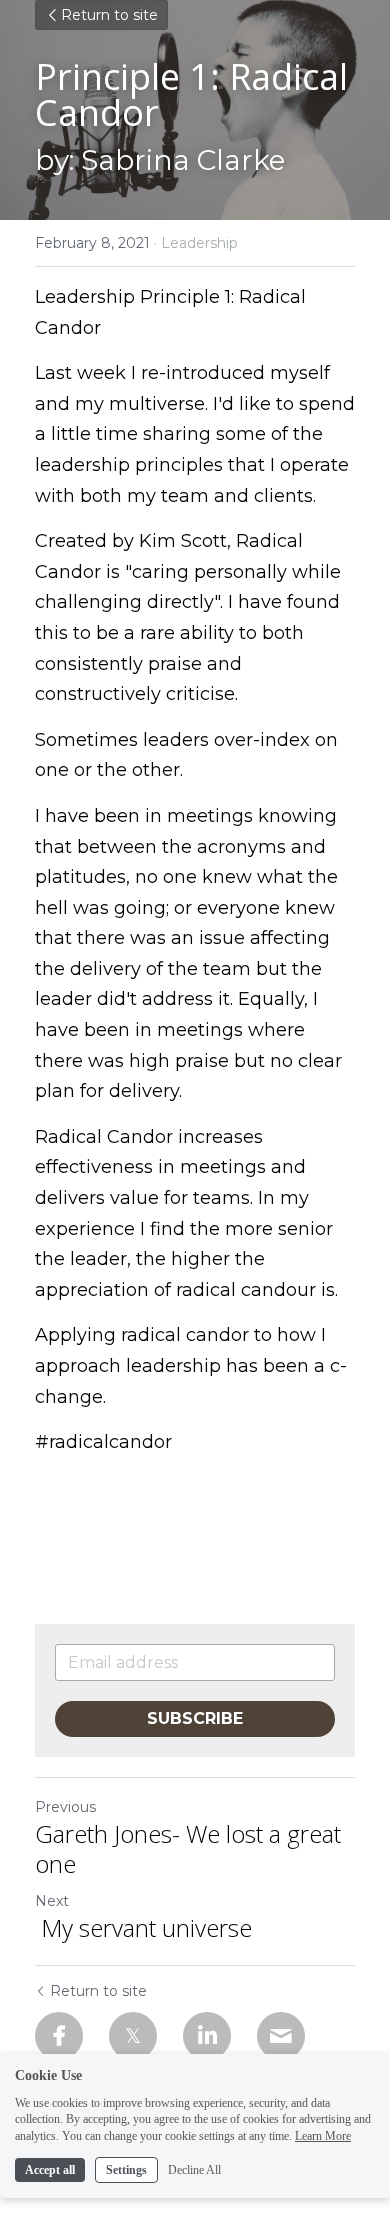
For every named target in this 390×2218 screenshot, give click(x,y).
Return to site (109, 15)
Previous (65, 1807)
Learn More (323, 2136)
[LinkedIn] (207, 2036)
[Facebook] (59, 2036)
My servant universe (143, 1928)
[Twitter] (133, 2036)
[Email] (281, 2036)
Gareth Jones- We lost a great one (188, 1849)
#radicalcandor (103, 1442)
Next (52, 1901)
